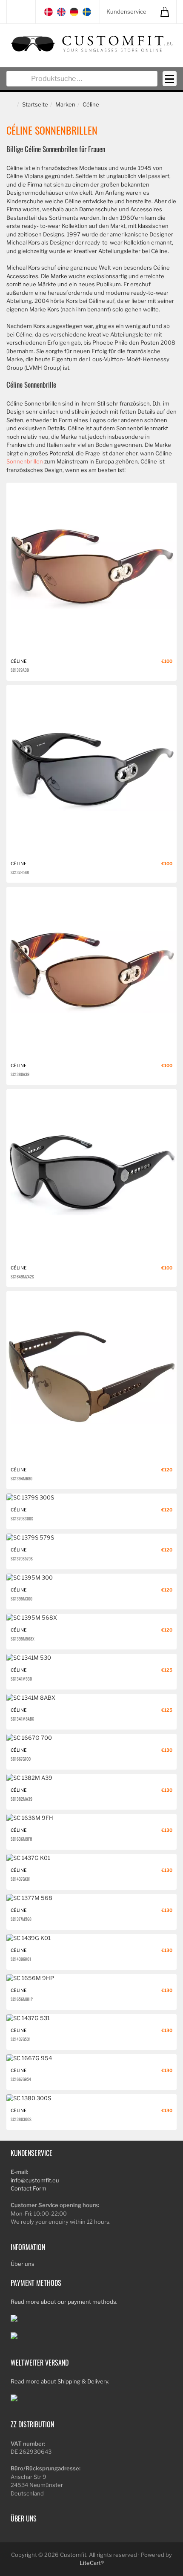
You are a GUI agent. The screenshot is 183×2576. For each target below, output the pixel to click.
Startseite (35, 104)
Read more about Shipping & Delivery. (60, 2381)
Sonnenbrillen (25, 461)
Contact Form (29, 2188)
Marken (65, 104)
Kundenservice (126, 12)
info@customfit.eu (35, 2180)
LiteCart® (92, 2563)
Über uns (23, 2264)
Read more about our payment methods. (64, 2302)
